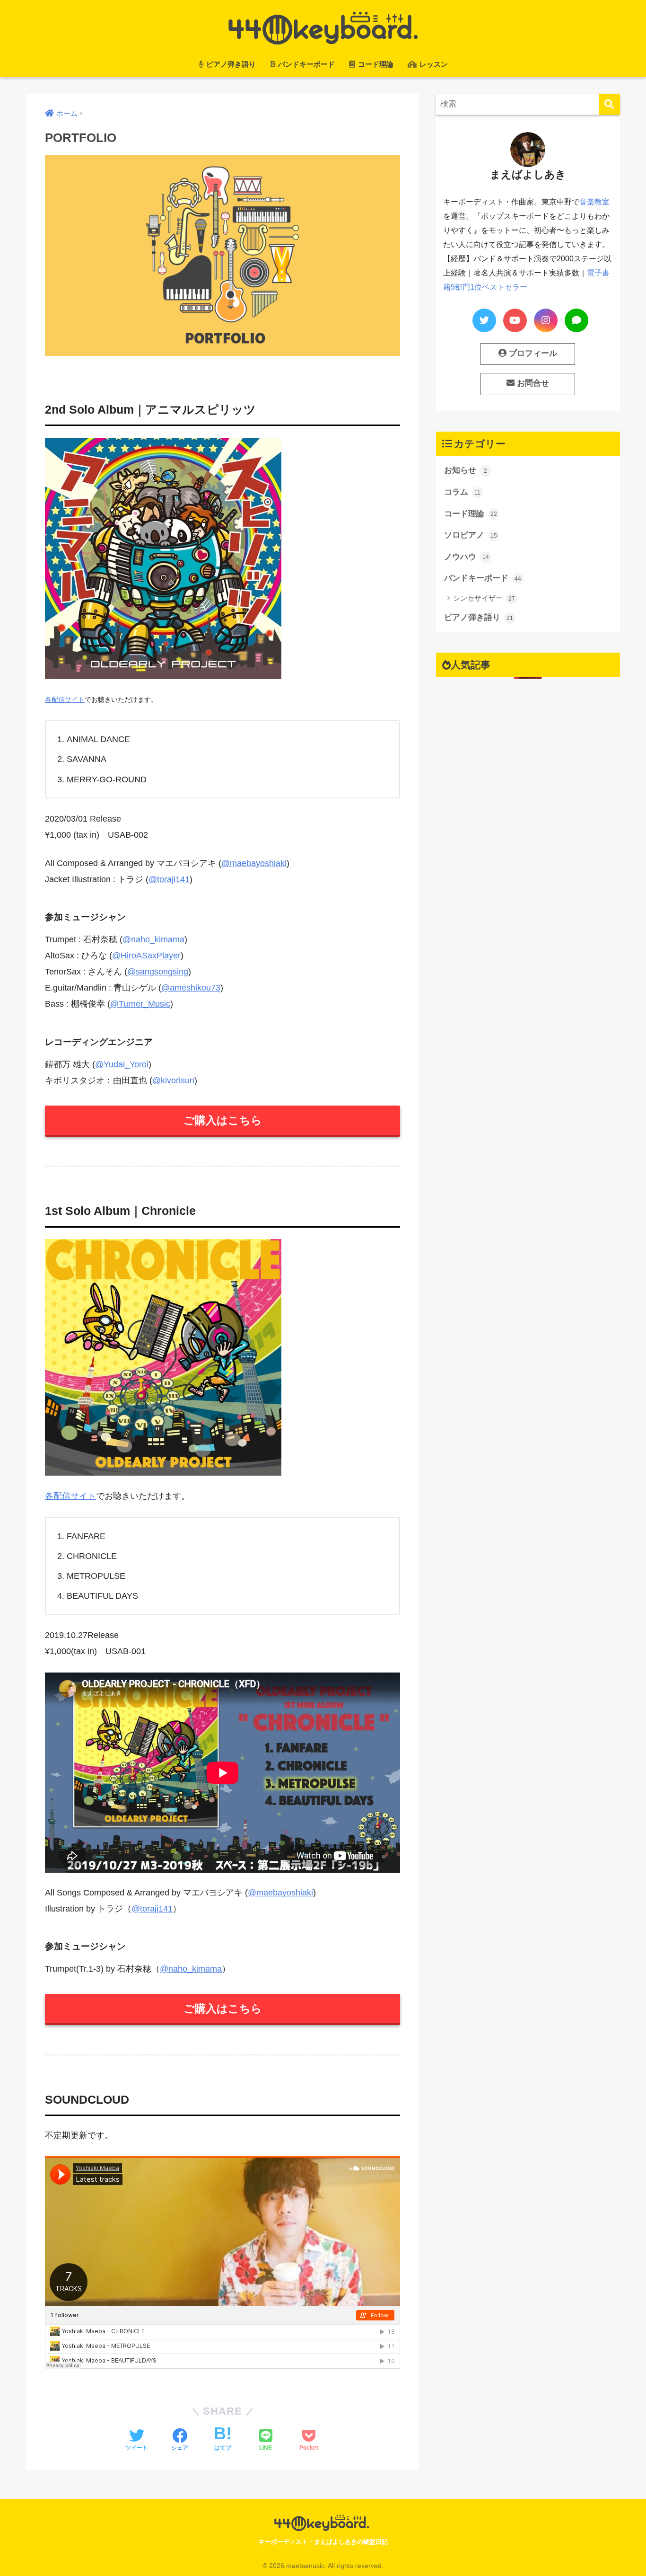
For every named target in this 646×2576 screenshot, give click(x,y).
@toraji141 (169, 879)
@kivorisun (173, 1080)
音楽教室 (594, 202)
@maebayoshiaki (254, 863)
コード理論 (375, 64)
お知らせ (466, 470)
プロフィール (532, 353)
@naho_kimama (153, 939)
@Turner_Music (140, 1004)
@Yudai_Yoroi (122, 1064)
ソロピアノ (471, 535)
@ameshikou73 (191, 988)
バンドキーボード (306, 64)
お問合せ (532, 383)
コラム (463, 492)
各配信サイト (65, 699)
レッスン (433, 64)
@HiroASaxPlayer (146, 956)
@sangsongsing (158, 972)
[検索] (609, 104)
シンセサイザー (484, 598)
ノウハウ (467, 557)
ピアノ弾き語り (230, 64)
